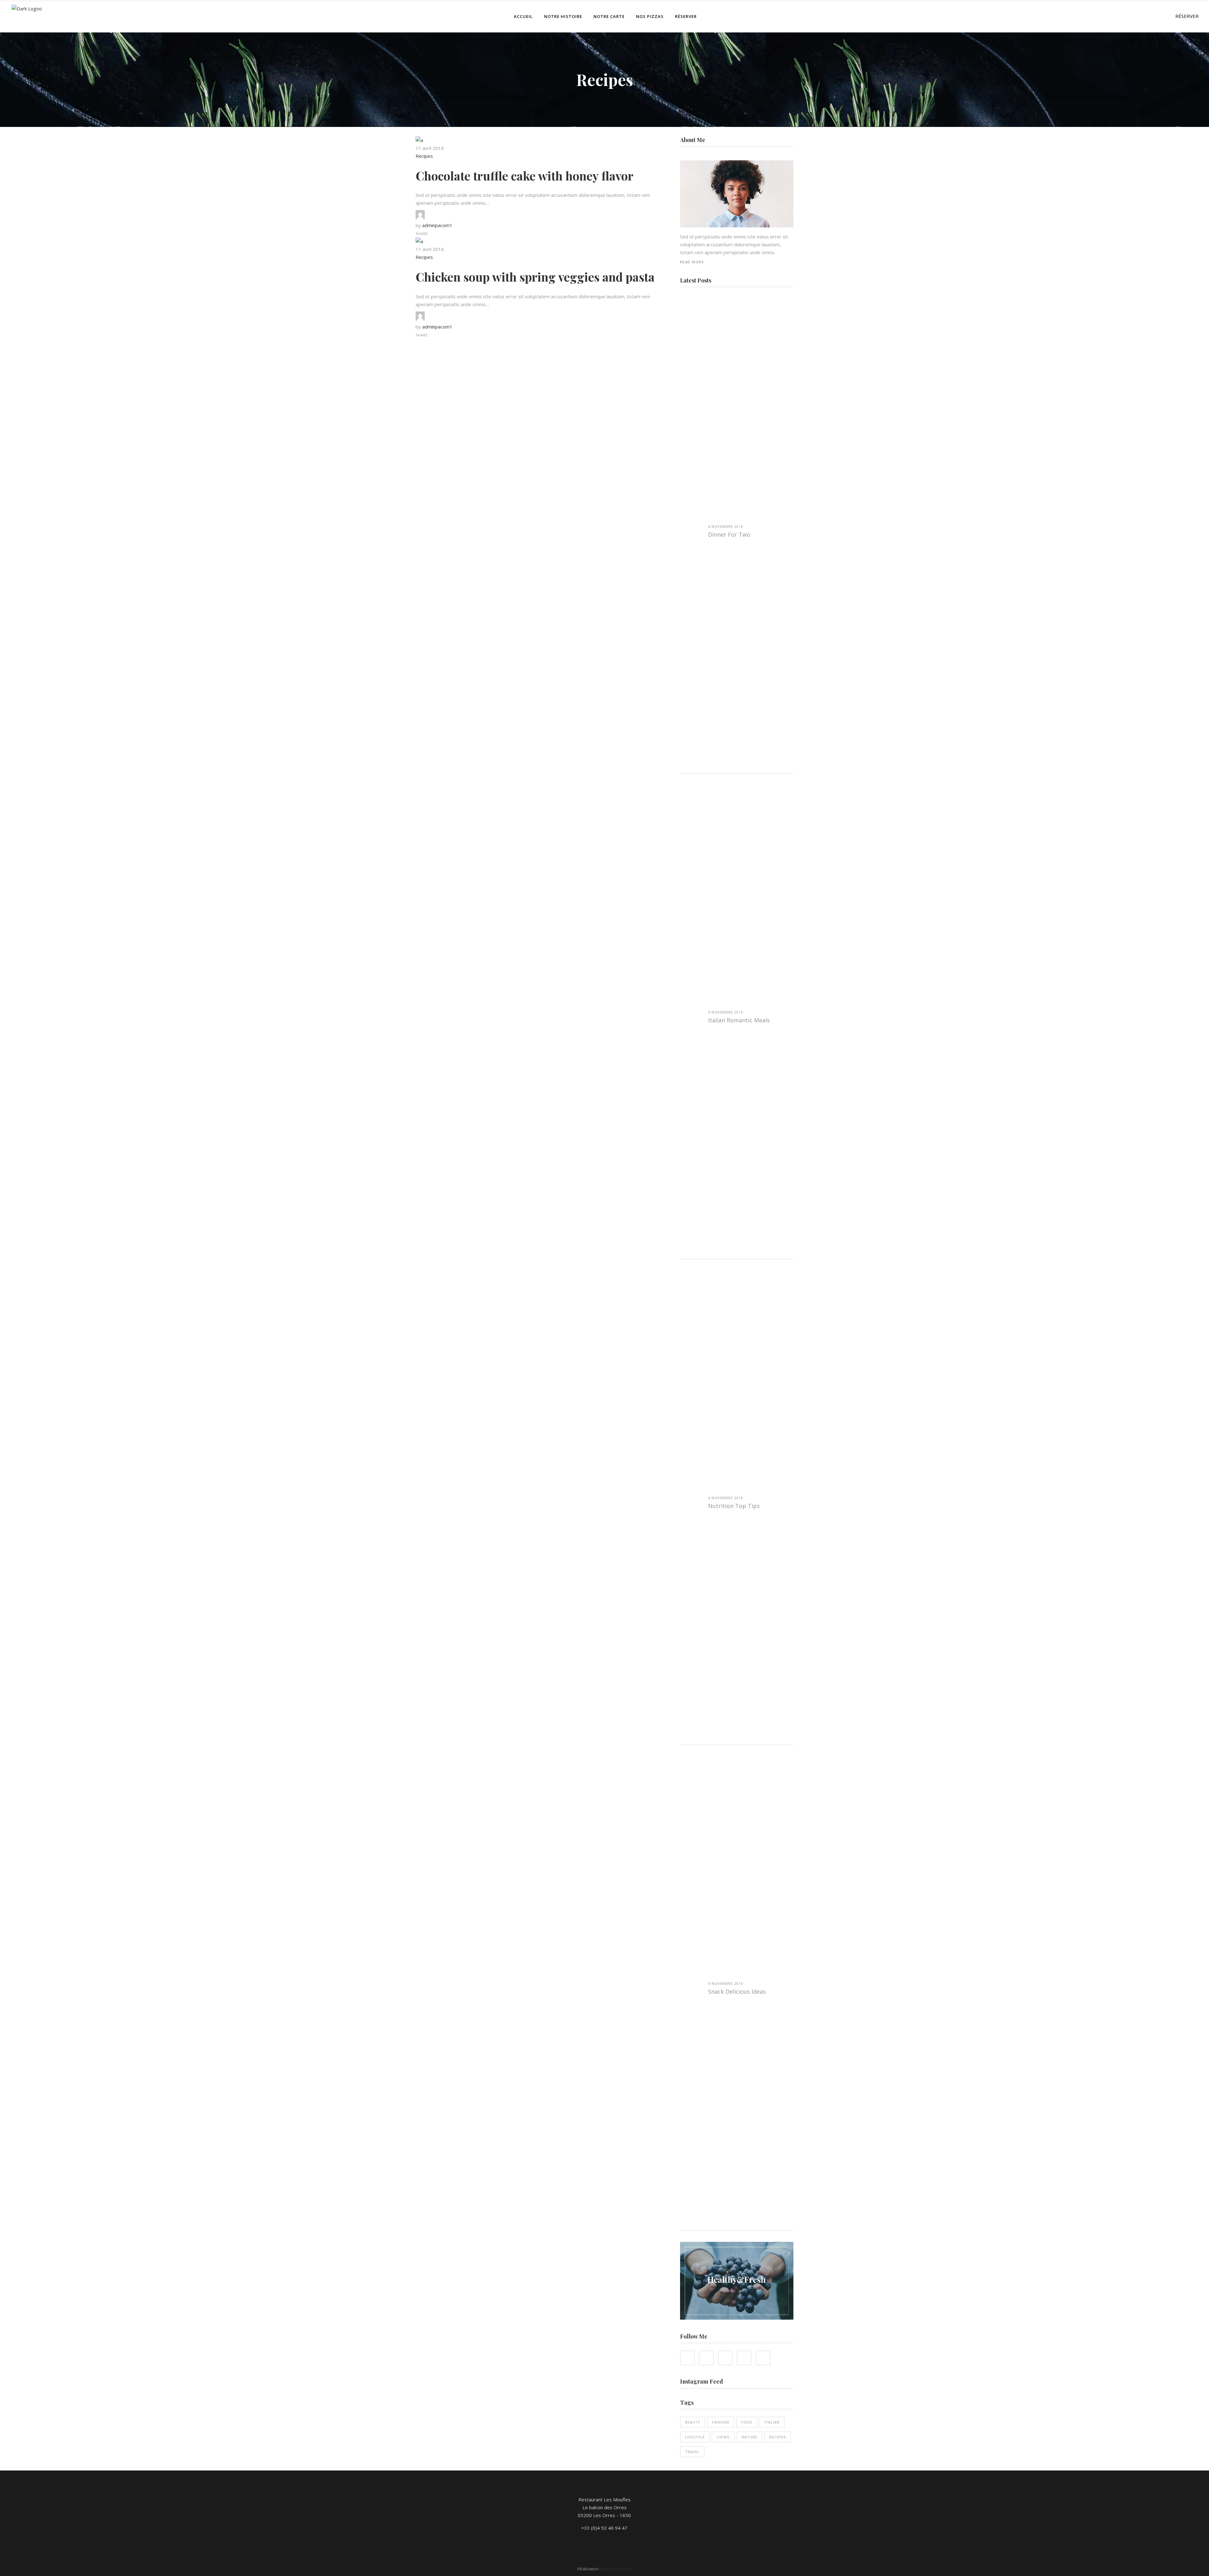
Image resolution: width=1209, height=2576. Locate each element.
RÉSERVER (1187, 16)
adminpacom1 (437, 225)
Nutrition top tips (734, 1506)
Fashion (721, 2422)
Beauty (693, 2422)
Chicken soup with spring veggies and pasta (535, 277)
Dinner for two (729, 534)
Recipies (778, 2437)
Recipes (424, 156)
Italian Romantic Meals (739, 1020)
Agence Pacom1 (617, 2569)
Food (747, 2422)
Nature (749, 2437)
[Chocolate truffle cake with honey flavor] (419, 140)
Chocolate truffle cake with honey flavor (525, 176)
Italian (772, 2422)
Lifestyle (695, 2437)
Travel (692, 2452)
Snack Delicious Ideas (737, 1991)
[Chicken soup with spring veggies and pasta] (419, 241)
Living (723, 2437)
